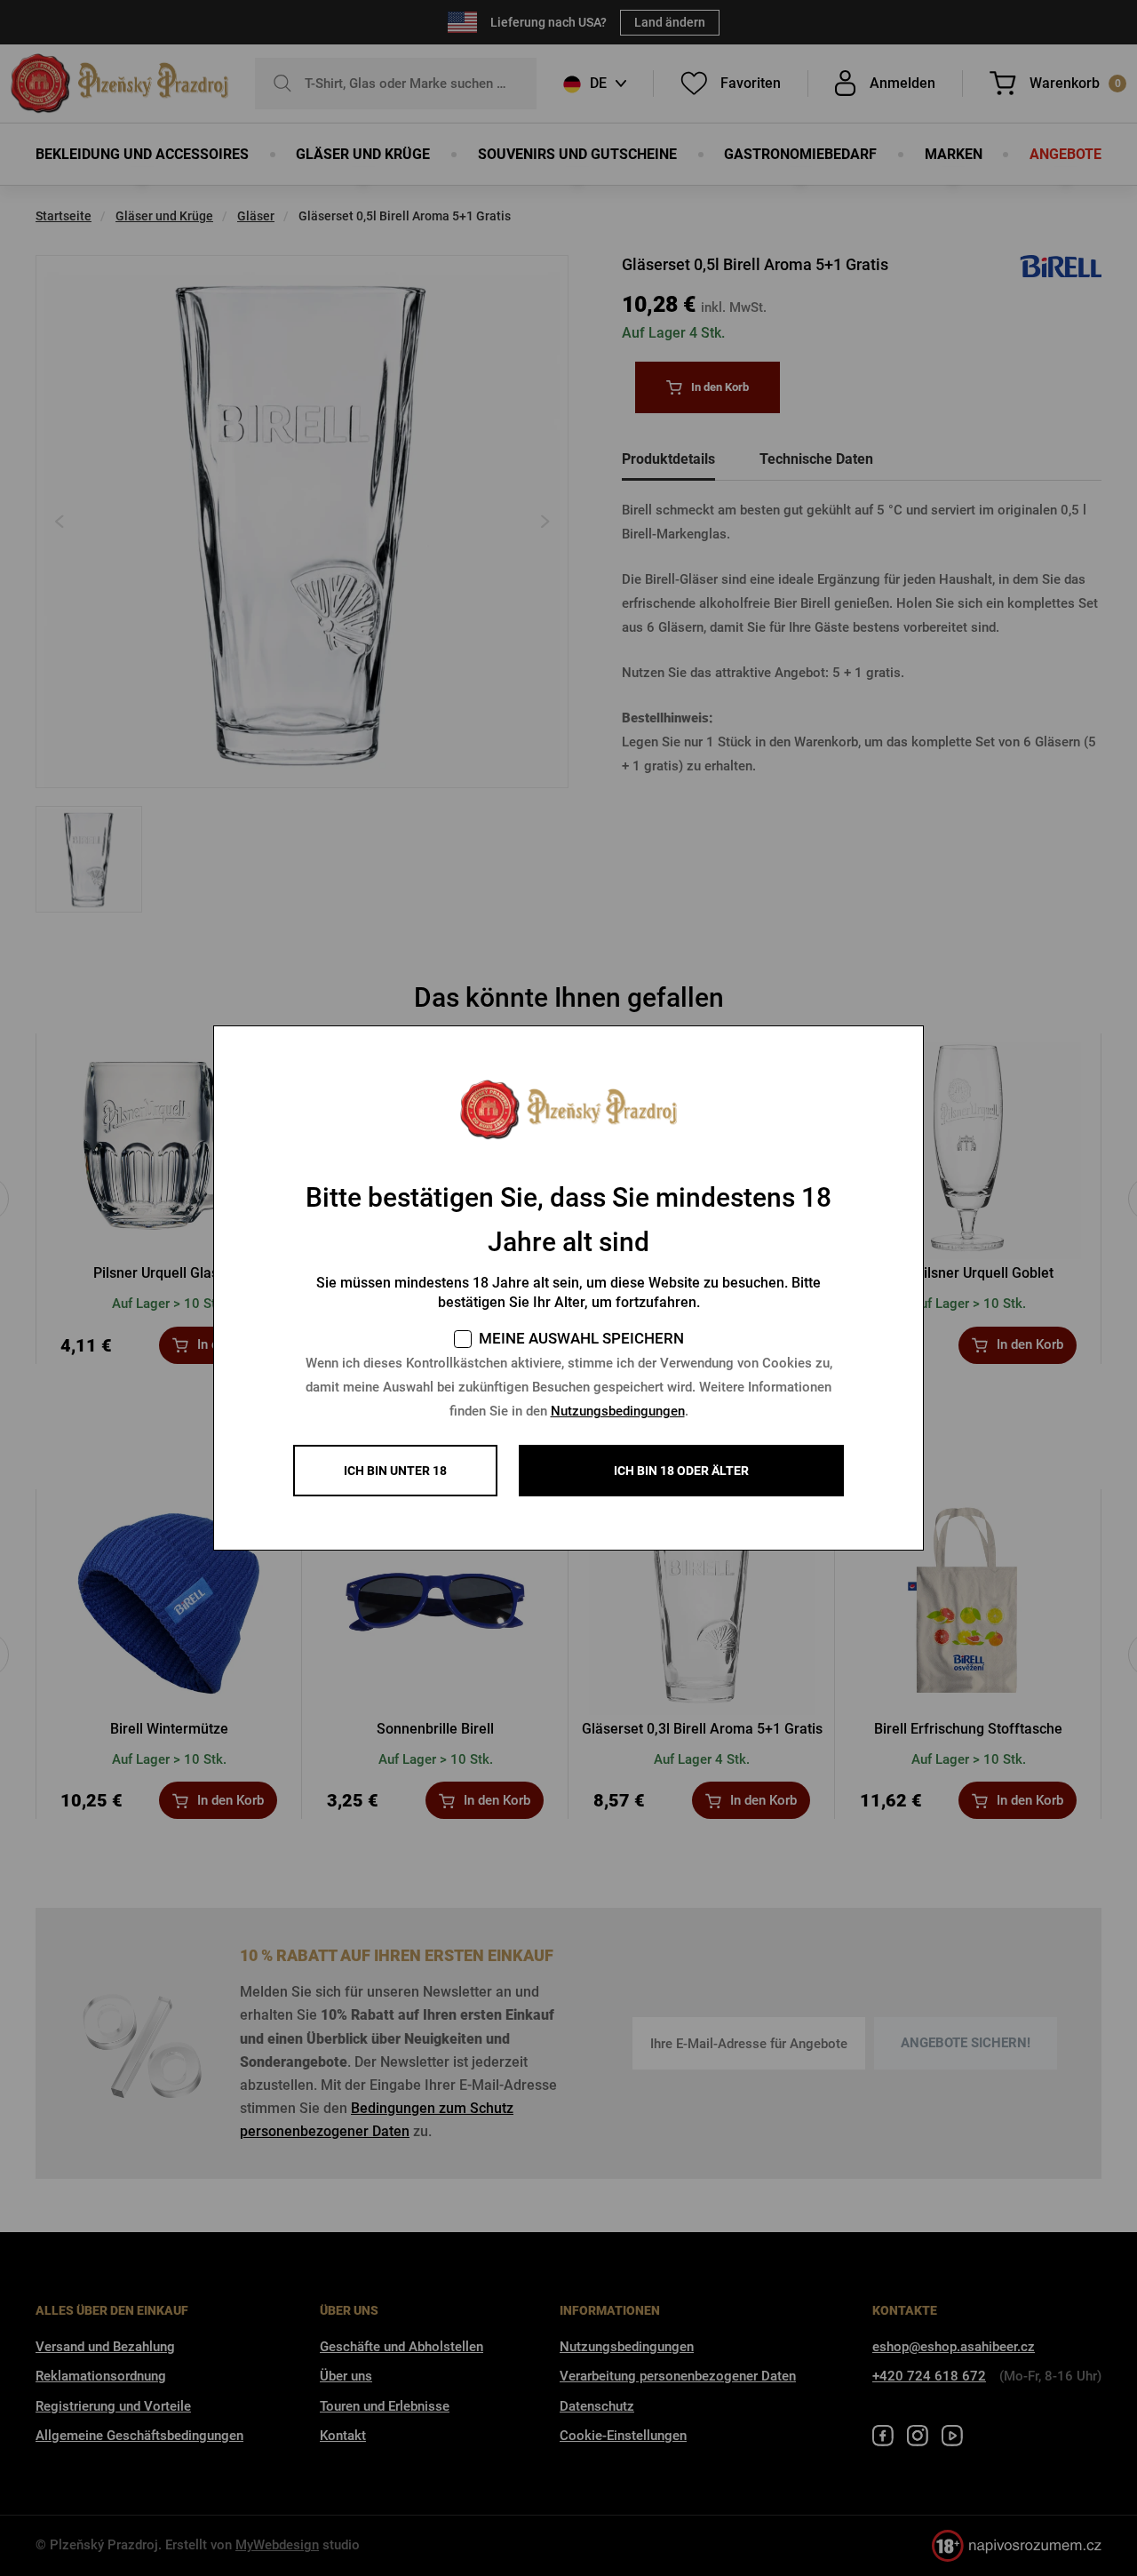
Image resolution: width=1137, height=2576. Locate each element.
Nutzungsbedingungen (618, 1411)
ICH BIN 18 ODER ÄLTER (681, 1471)
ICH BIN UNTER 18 (395, 1471)
